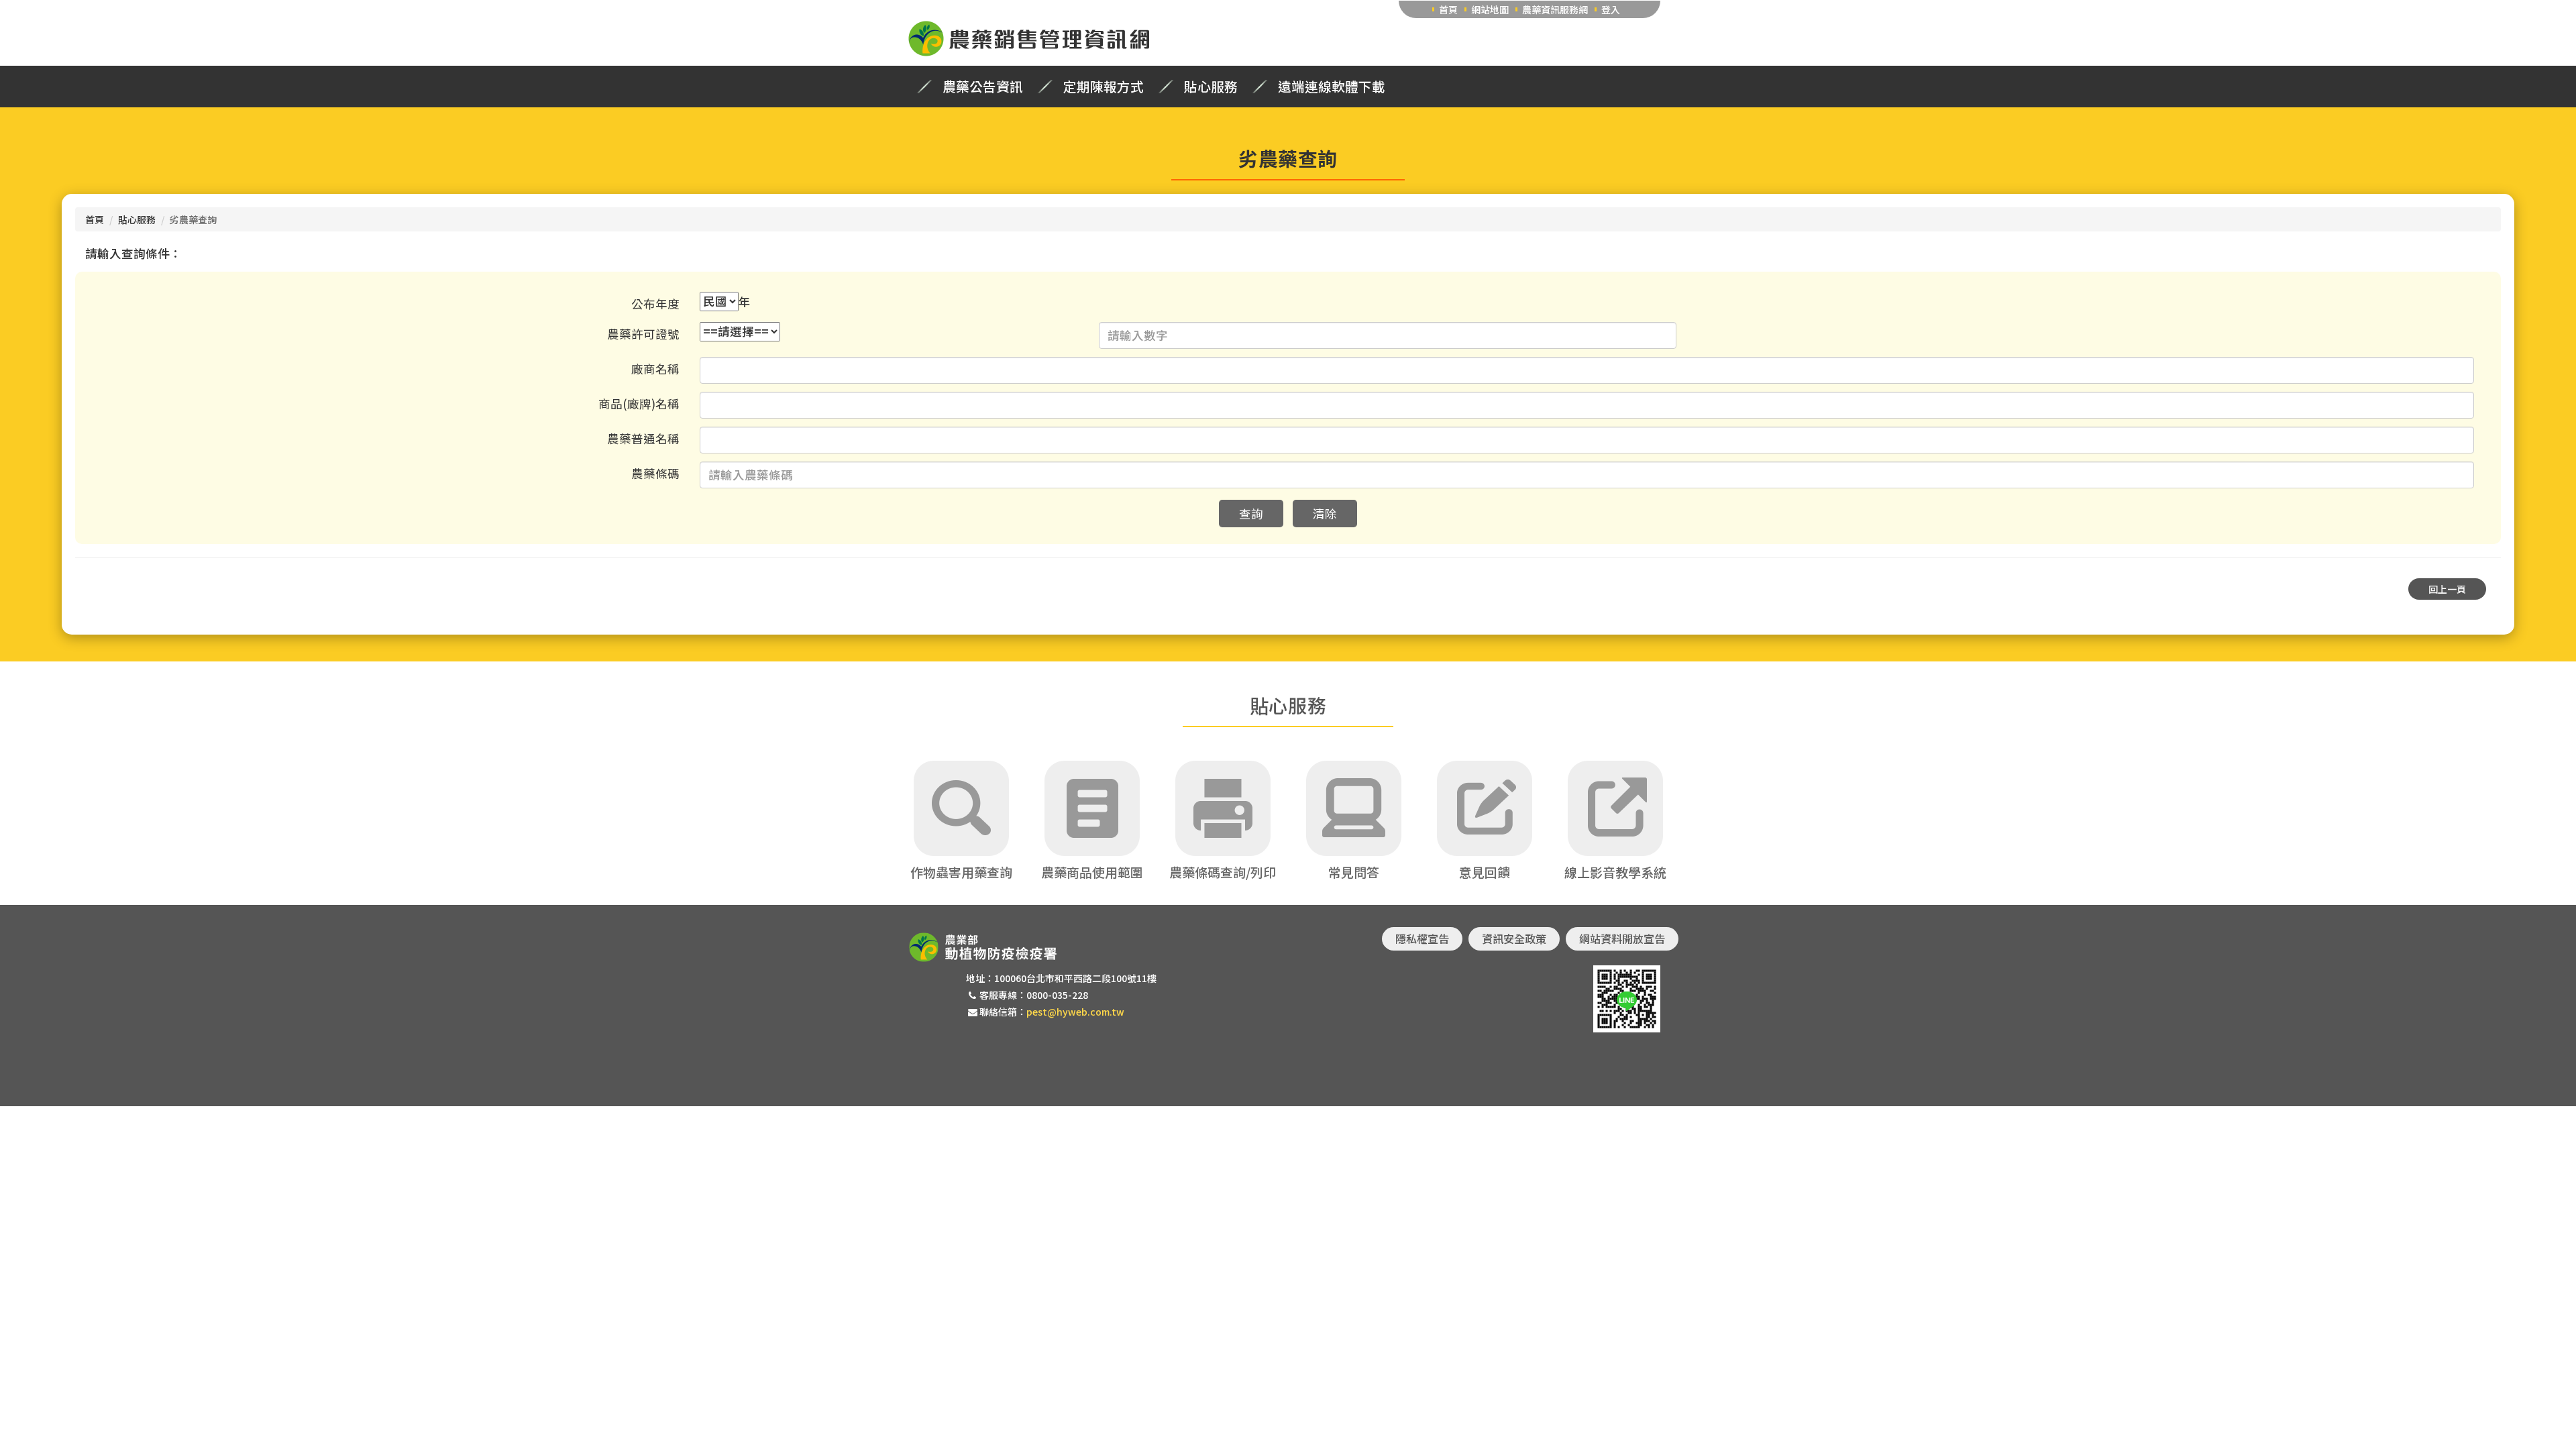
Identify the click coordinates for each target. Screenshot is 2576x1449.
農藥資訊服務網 (1555, 9)
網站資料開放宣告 (1622, 938)
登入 (1611, 9)
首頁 (1448, 9)
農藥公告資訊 (983, 87)
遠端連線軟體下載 (1332, 87)
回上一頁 (2447, 589)
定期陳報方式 (1104, 87)
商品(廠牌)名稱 (639, 404)
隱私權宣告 (1422, 938)
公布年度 (655, 304)
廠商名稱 (655, 369)
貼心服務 (1211, 87)
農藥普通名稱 (643, 438)
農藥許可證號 (643, 334)
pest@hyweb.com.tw (1075, 1012)
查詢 (1251, 514)
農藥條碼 (655, 473)
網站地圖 (1490, 9)
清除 (1325, 514)
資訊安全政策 (1514, 938)
